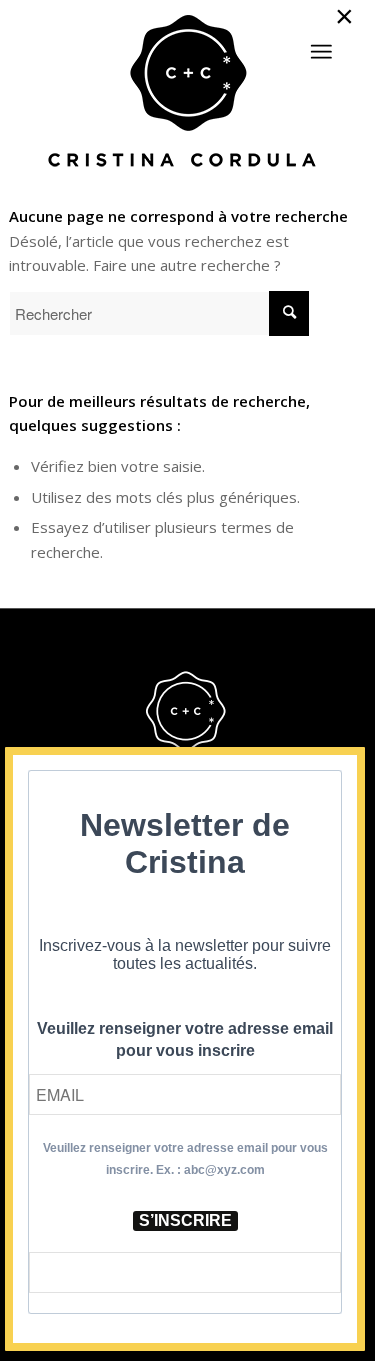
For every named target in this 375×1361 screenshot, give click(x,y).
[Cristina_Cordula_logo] (187, 93)
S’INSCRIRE (185, 1220)
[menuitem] (321, 43)
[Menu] (321, 52)
